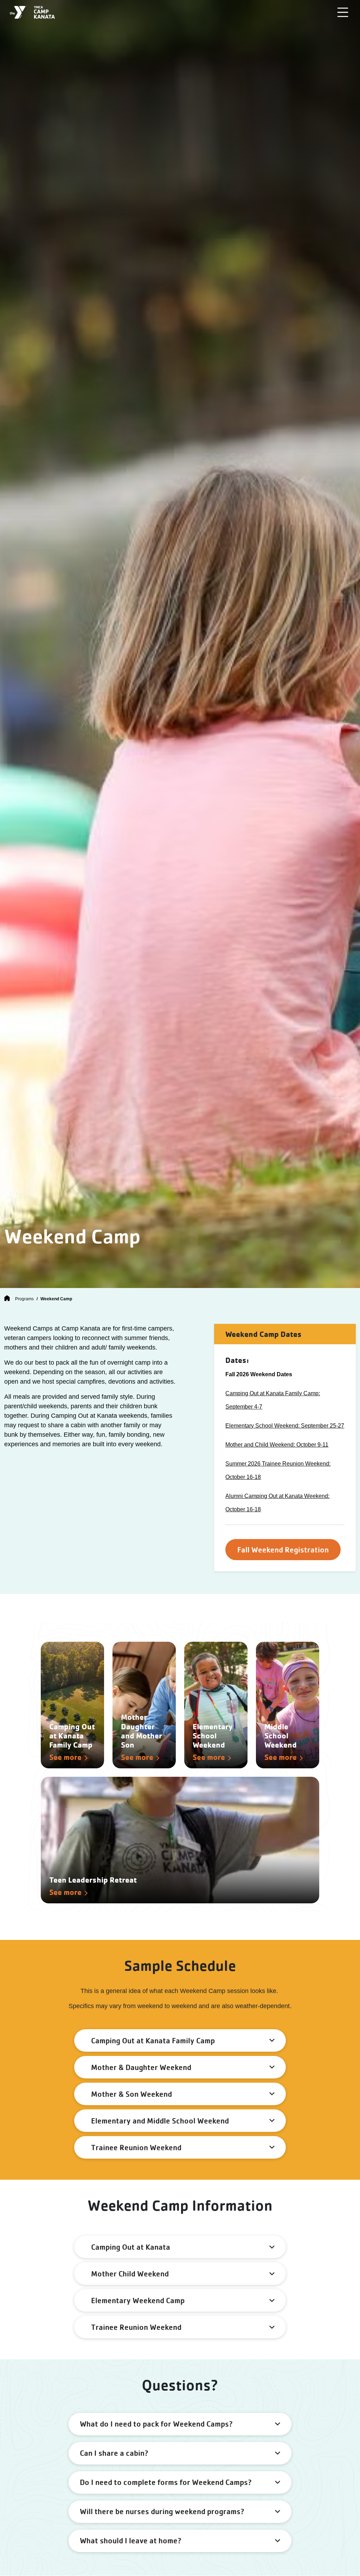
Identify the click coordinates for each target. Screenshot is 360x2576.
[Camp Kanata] (32, 12)
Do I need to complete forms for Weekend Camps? (166, 2482)
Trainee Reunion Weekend (136, 2147)
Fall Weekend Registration (283, 1550)
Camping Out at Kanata (131, 2247)
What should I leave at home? (131, 2540)
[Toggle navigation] (343, 12)
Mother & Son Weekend (131, 2094)
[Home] (7, 1299)
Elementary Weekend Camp (138, 2300)
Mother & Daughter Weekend (141, 2067)
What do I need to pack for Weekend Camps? (156, 2424)
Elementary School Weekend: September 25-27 (285, 1426)
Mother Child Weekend (130, 2274)
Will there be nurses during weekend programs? (162, 2511)
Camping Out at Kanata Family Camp (153, 2040)
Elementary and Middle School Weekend (160, 2121)
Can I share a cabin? (114, 2453)
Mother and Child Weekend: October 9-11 (277, 1445)
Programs (24, 1299)
